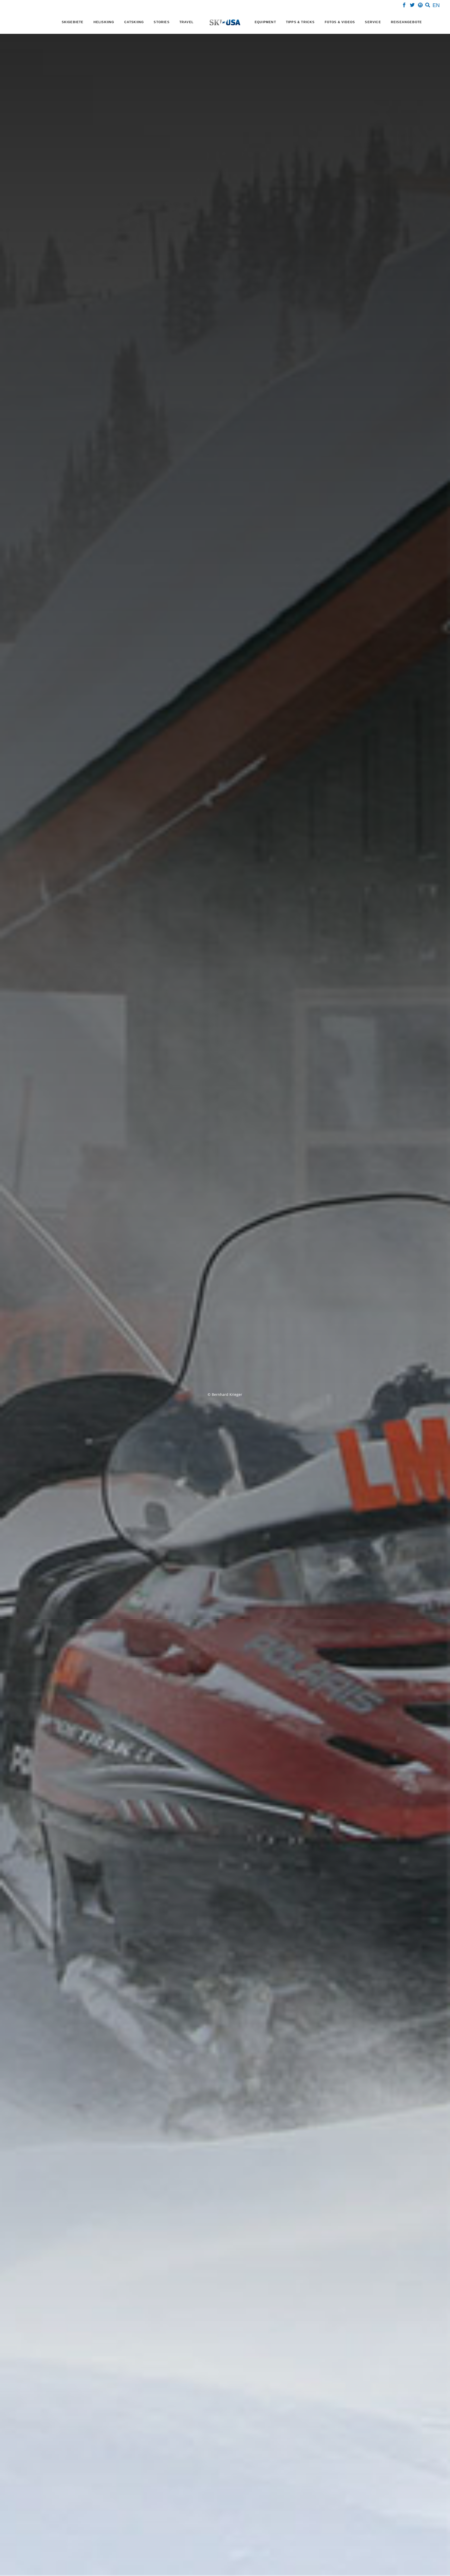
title (171, 1286)
